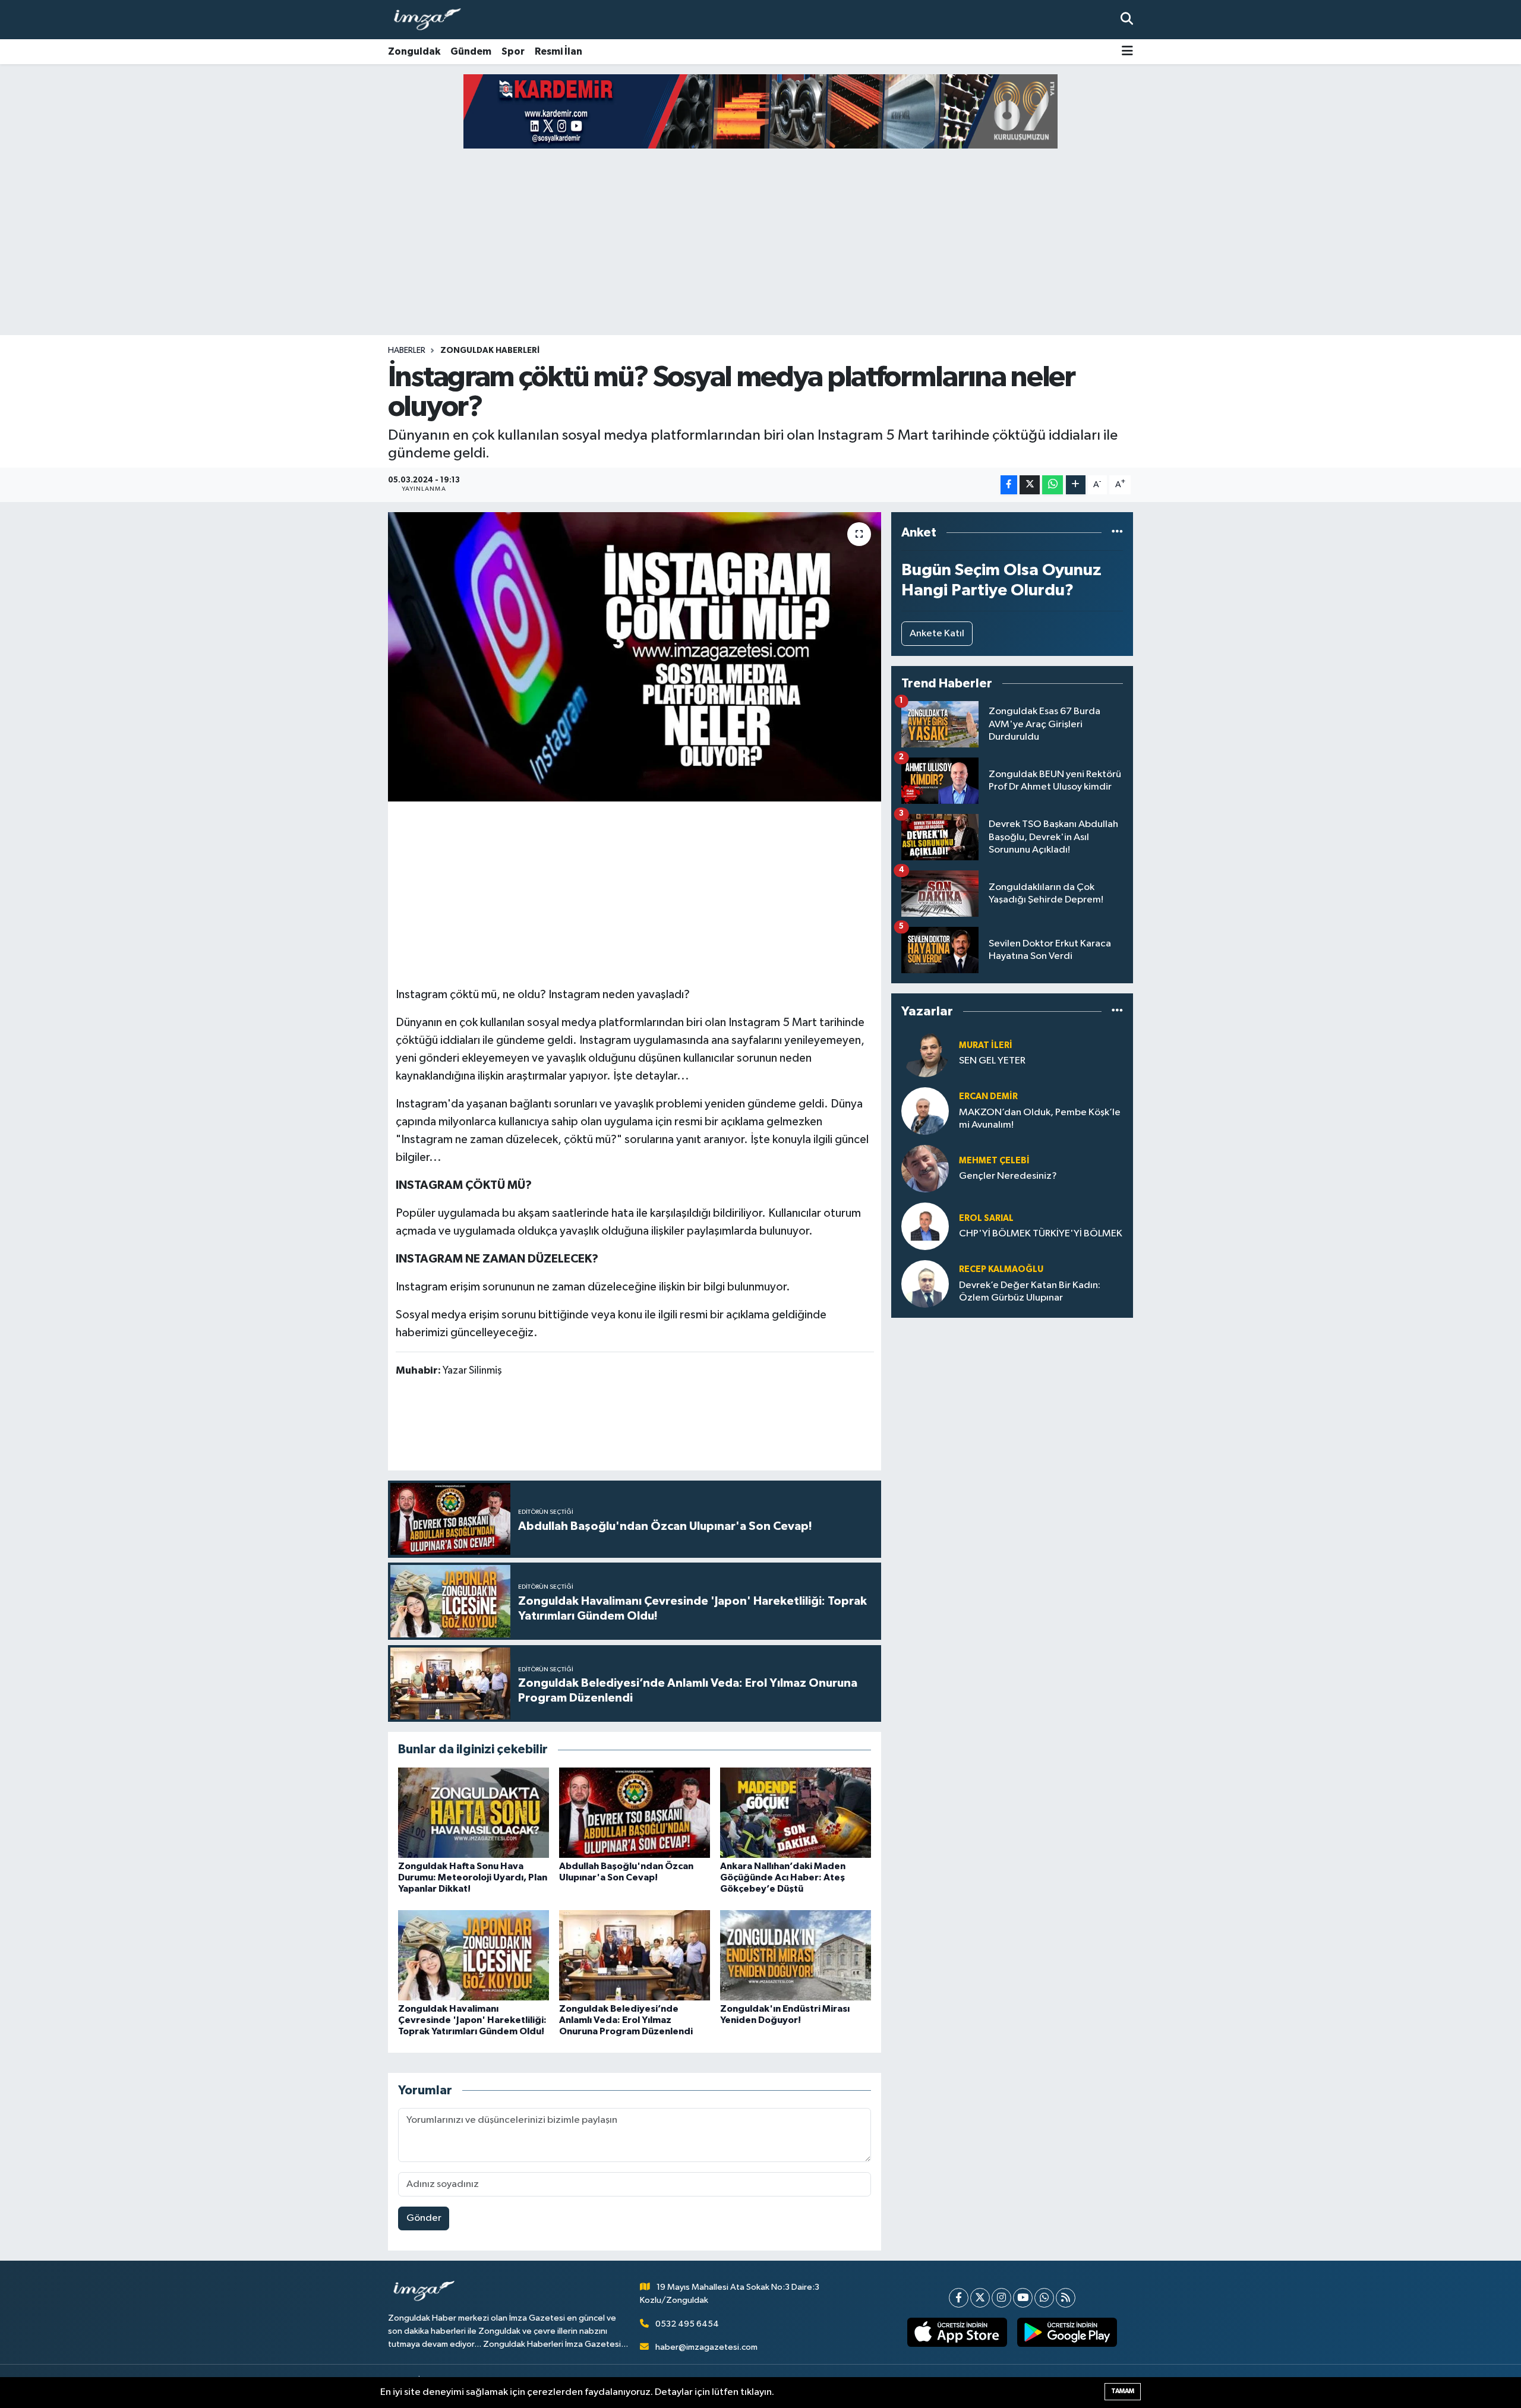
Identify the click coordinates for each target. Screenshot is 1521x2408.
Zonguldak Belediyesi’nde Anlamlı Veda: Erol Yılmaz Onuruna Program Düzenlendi (626, 2020)
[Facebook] (959, 2298)
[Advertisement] (760, 242)
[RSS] (1066, 2298)
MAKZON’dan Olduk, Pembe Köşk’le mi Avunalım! (1040, 1119)
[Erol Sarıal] (925, 1226)
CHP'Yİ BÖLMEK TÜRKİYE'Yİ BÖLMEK (1041, 1234)
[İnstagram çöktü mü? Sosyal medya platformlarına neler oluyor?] (635, 657)
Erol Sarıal (986, 1218)
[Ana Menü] (1127, 52)
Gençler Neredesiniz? (1008, 1176)
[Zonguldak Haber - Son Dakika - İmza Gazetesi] (433, 20)
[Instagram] (1001, 2298)
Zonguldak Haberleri (490, 351)
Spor (513, 51)
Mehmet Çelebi (994, 1161)
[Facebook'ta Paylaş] (1009, 485)
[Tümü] (1117, 533)
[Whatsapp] (1044, 2298)
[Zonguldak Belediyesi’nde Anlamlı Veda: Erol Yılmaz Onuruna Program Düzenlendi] (635, 1955)
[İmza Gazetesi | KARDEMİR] (760, 111)
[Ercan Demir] (925, 1111)
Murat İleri (986, 1045)
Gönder (424, 2218)
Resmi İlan (558, 51)
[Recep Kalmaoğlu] (925, 1284)
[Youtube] (1023, 2298)
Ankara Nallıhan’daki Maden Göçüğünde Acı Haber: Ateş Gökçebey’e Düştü (783, 1877)
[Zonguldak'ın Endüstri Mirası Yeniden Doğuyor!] (796, 1955)
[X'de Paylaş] (1030, 485)
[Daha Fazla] (1076, 485)
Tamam (1123, 2391)
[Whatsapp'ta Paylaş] (1053, 485)
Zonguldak (414, 51)
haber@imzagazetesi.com (706, 2347)
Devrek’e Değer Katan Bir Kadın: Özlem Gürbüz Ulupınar (1030, 1292)
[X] (980, 2298)
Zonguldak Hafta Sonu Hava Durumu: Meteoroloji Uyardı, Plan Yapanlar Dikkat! (473, 1877)
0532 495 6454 (687, 2324)
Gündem (471, 51)
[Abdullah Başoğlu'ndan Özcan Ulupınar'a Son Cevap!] (635, 1812)
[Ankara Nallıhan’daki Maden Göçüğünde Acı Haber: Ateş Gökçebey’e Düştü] (796, 1812)
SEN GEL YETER (992, 1061)
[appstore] (957, 2333)
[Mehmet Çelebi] (925, 1168)
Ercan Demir (988, 1096)
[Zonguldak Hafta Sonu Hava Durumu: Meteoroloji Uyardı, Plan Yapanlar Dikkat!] (474, 1812)
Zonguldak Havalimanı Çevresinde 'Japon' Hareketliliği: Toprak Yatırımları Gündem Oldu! (472, 2020)
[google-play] (1067, 2333)
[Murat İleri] (925, 1053)
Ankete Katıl (937, 634)
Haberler (407, 351)
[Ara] (1127, 19)
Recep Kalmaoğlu (1001, 1269)
